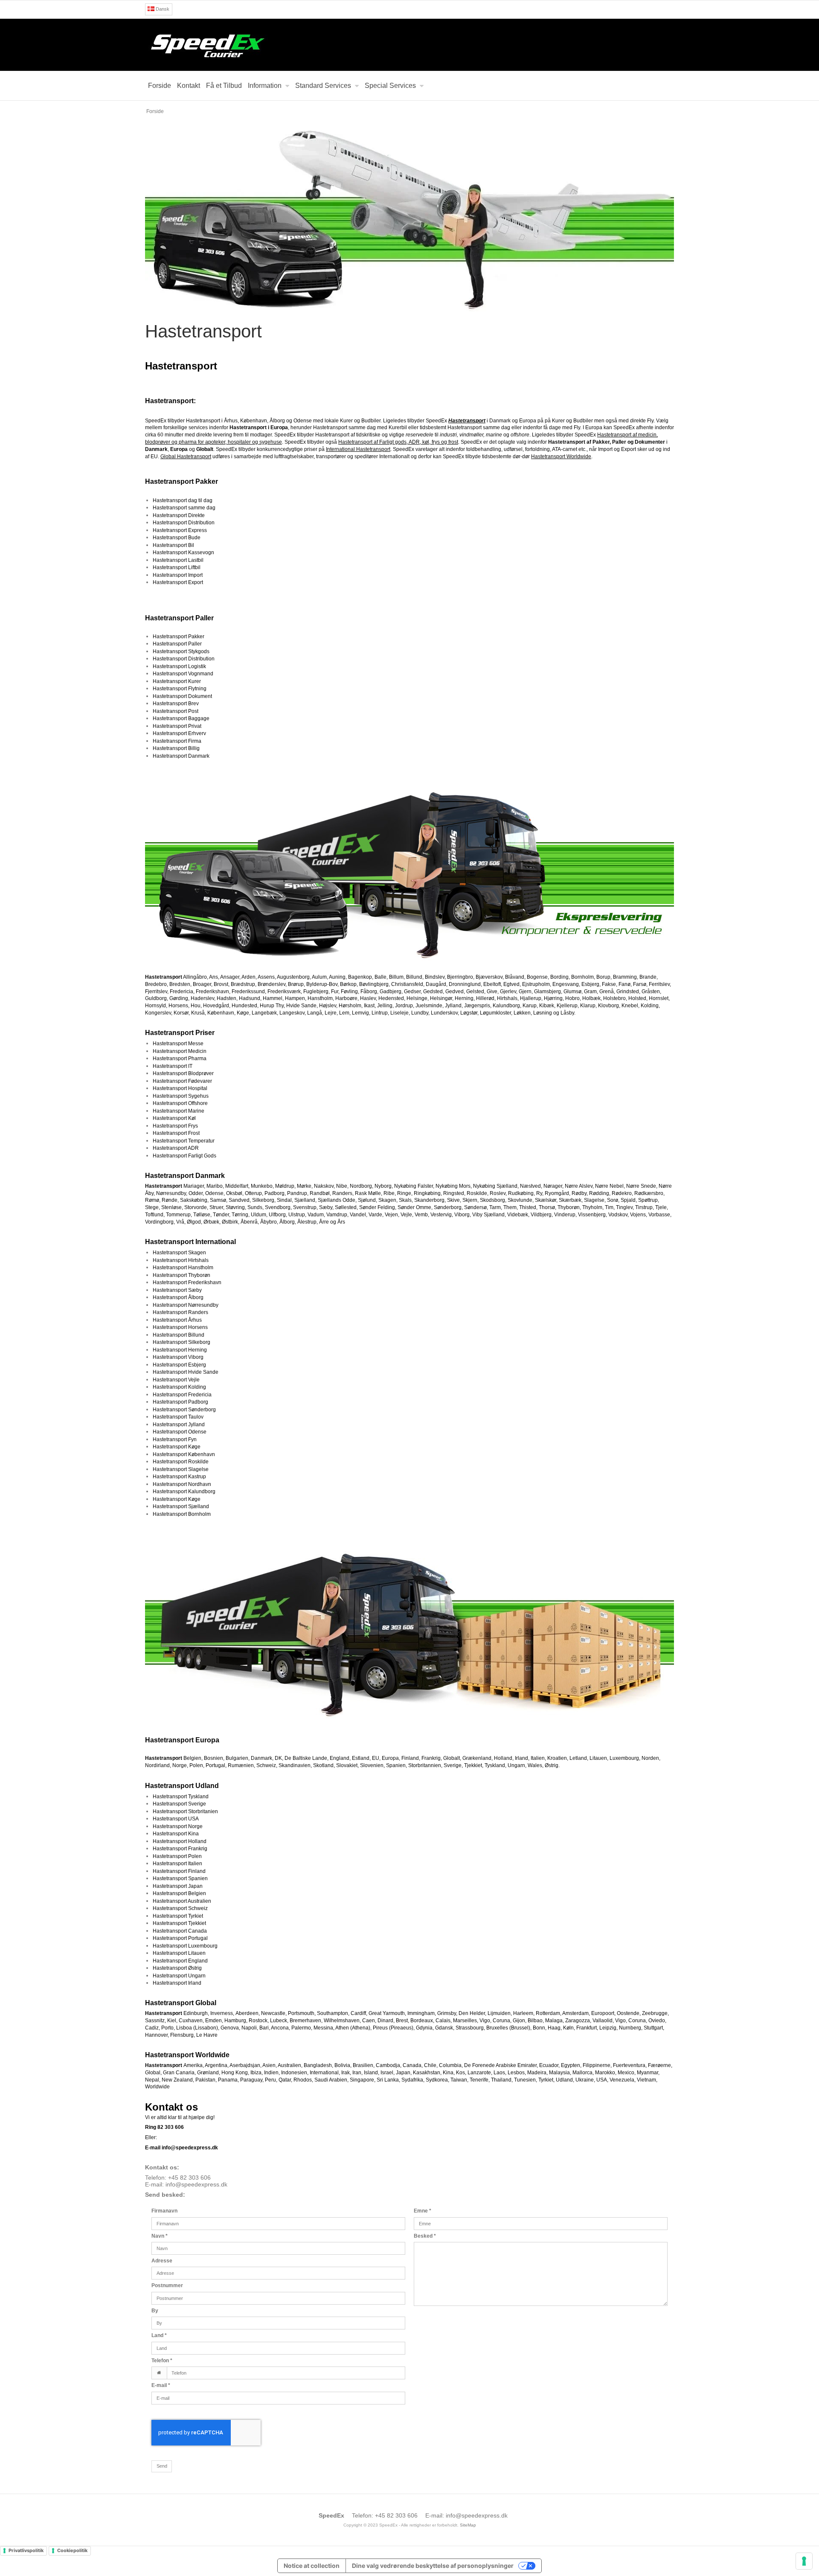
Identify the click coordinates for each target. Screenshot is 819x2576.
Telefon (162, 2361)
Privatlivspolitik (26, 2550)
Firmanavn (164, 2211)
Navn (160, 2236)
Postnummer (167, 2285)
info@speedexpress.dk (196, 2184)
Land (159, 2335)
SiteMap (468, 2525)
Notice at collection (312, 2566)
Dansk (162, 9)
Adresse (162, 2261)
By (155, 2311)
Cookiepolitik (72, 2550)
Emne (423, 2211)
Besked (425, 2236)
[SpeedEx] (409, 45)
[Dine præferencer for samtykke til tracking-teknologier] (804, 2561)
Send (162, 2466)
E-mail (161, 2385)
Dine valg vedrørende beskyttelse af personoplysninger (433, 2566)
